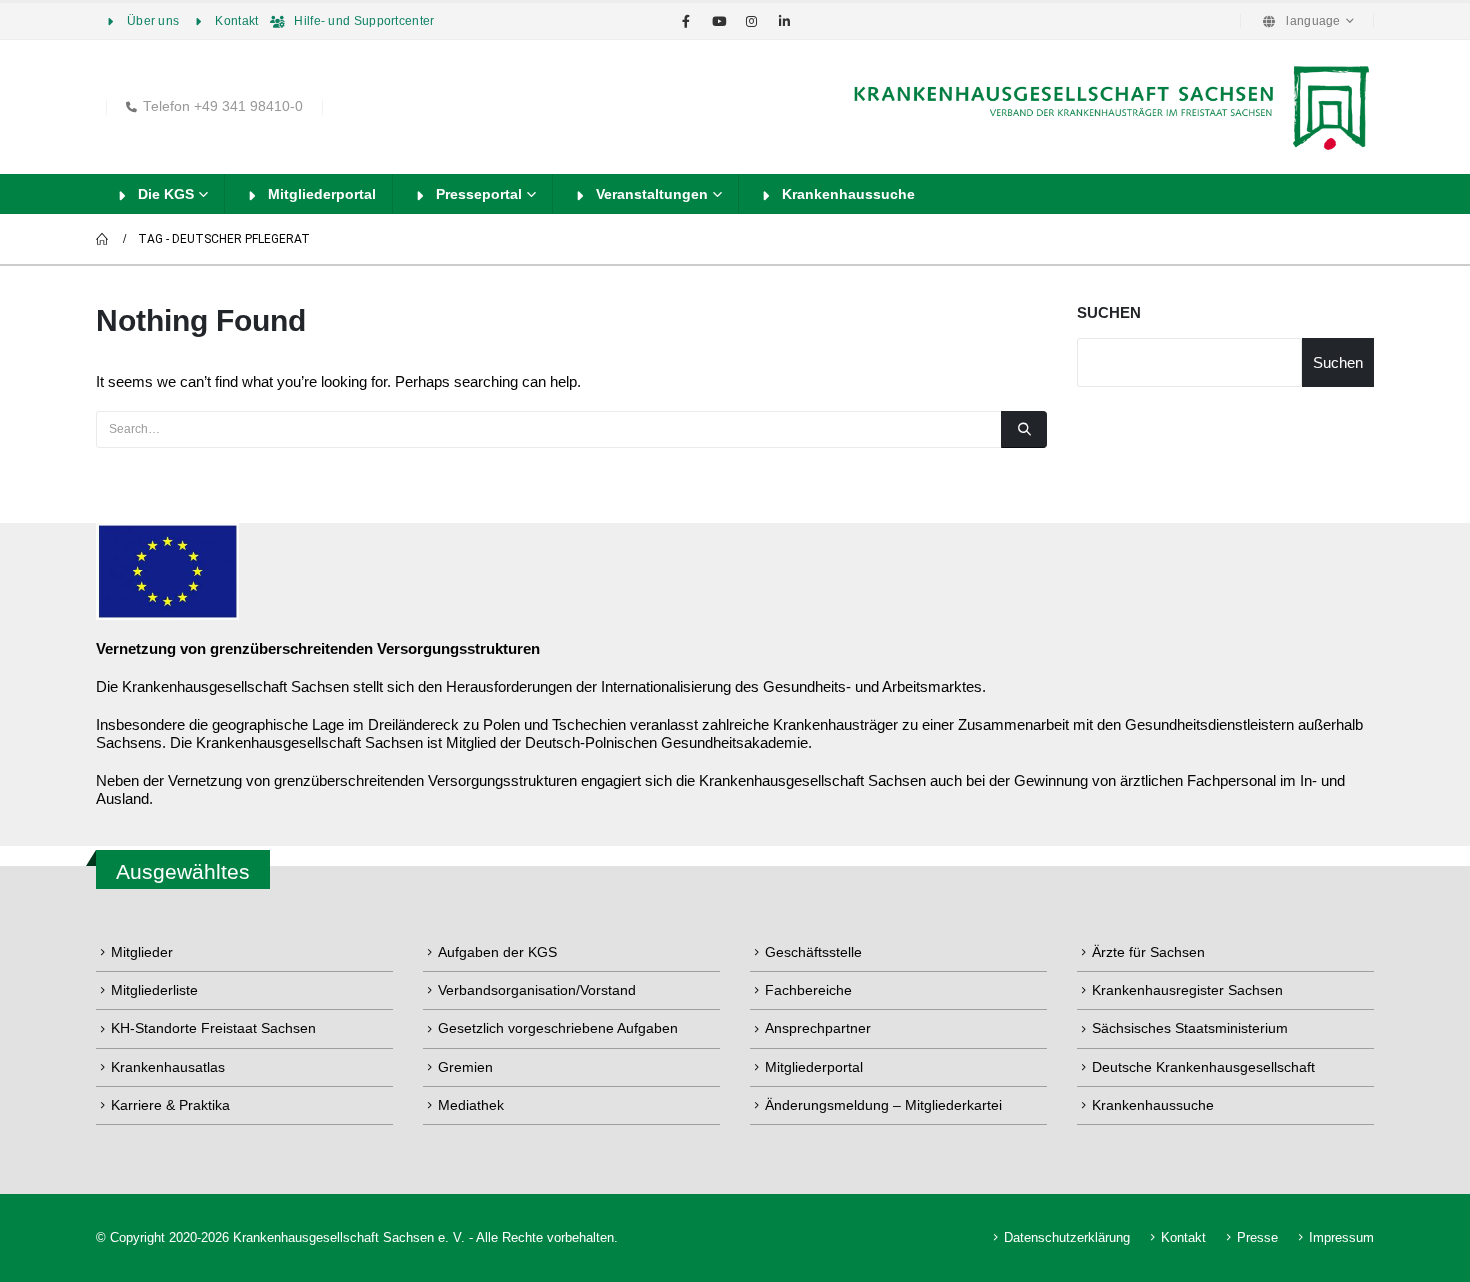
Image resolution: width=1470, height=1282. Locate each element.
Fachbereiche (808, 990)
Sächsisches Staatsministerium (1190, 1028)
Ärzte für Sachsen (1148, 952)
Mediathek (471, 1105)
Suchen (1109, 312)
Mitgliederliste (154, 990)
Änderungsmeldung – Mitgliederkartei (883, 1105)
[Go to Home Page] (103, 239)
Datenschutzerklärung (1067, 1238)
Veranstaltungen (652, 194)
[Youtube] (719, 21)
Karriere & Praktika (170, 1105)
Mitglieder (142, 952)
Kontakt (236, 20)
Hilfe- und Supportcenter (364, 20)
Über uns (153, 20)
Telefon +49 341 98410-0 (223, 106)
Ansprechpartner (818, 1028)
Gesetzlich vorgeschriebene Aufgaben (558, 1028)
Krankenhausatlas (168, 1067)
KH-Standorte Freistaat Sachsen (213, 1028)
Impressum (1341, 1238)
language (1313, 20)
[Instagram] (752, 21)
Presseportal (479, 194)
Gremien (465, 1067)
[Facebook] (686, 21)
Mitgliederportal (322, 194)
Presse (1257, 1238)
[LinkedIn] (785, 21)
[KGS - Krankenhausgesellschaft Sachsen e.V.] (1109, 107)
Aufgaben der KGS (497, 952)
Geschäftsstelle (813, 952)
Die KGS (166, 194)
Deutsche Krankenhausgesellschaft (1203, 1067)
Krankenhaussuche (848, 194)
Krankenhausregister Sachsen (1187, 990)
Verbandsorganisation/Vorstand (537, 990)
